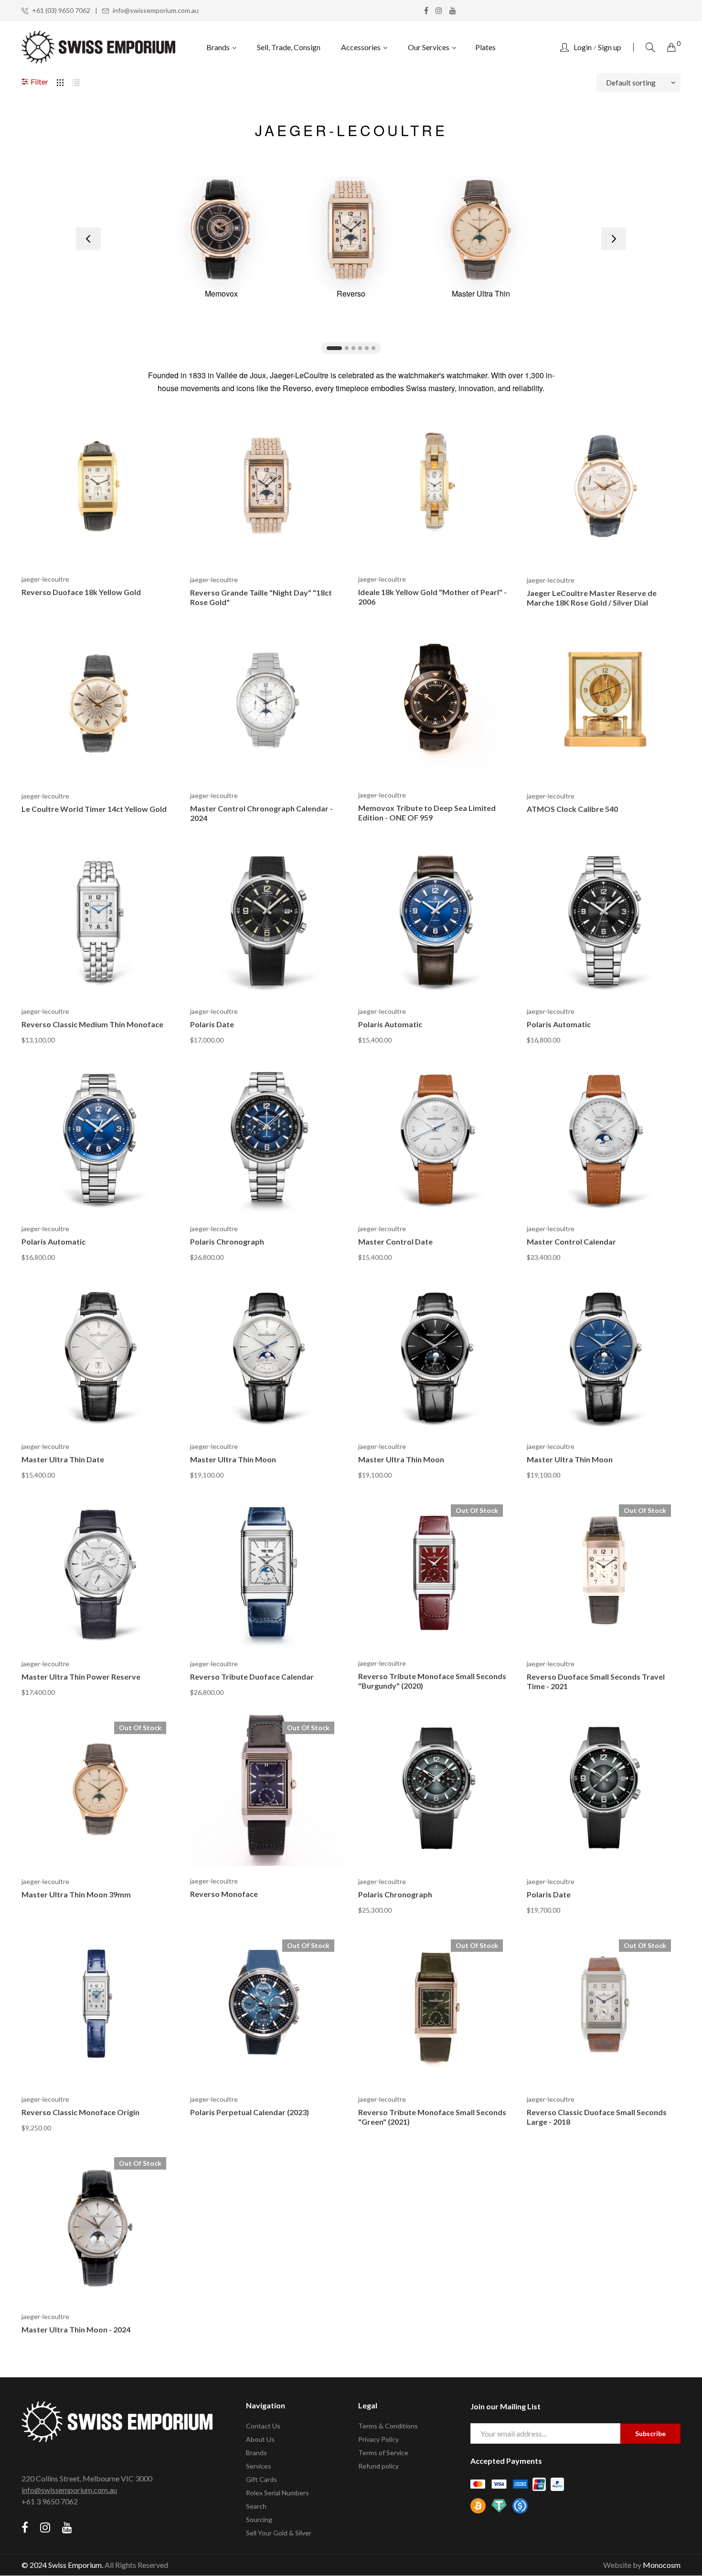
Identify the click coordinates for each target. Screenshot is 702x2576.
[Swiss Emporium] (99, 47)
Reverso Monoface (224, 1894)
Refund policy (378, 2466)
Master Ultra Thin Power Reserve (81, 1677)
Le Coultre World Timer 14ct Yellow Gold (94, 809)
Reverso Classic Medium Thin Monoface (92, 1024)
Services (259, 2466)
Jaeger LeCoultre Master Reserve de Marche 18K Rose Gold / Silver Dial (592, 598)
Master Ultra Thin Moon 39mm (76, 1894)
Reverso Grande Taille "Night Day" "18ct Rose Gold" (261, 597)
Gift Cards (261, 2479)
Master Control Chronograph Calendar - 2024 (261, 813)
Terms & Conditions (388, 2426)
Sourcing (259, 2519)
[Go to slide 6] (373, 348)
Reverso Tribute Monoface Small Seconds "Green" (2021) (432, 2117)
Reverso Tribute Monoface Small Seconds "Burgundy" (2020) (432, 1681)
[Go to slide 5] (367, 348)
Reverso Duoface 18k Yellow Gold (81, 592)
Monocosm (662, 2565)
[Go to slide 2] (347, 348)
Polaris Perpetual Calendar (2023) (250, 2112)
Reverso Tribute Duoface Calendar (252, 1677)
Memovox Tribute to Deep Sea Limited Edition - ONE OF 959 (427, 813)
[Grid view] (60, 81)
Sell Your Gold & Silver (279, 2533)
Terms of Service (383, 2453)
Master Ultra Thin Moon (233, 1459)
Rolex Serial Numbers (277, 2493)
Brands (256, 2453)
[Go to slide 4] (360, 348)
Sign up (610, 47)
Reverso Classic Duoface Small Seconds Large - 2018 (597, 2117)
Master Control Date (395, 1241)
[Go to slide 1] (334, 348)
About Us (260, 2439)
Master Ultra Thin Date (63, 1459)
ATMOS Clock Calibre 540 (572, 809)
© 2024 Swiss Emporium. (62, 2565)
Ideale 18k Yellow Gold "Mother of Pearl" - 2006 (432, 597)
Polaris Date (212, 1024)
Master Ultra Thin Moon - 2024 (76, 2329)
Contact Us (263, 2426)
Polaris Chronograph (227, 1241)
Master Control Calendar (571, 1241)
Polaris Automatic (390, 1024)
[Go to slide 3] (353, 348)
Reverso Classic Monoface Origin (80, 2112)
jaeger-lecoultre (45, 579)
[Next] (614, 239)
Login (583, 47)
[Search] (650, 47)
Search (256, 2506)
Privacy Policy (378, 2439)
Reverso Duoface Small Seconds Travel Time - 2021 (596, 1681)
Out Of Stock (477, 1510)
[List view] (76, 81)
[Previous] (88, 239)
